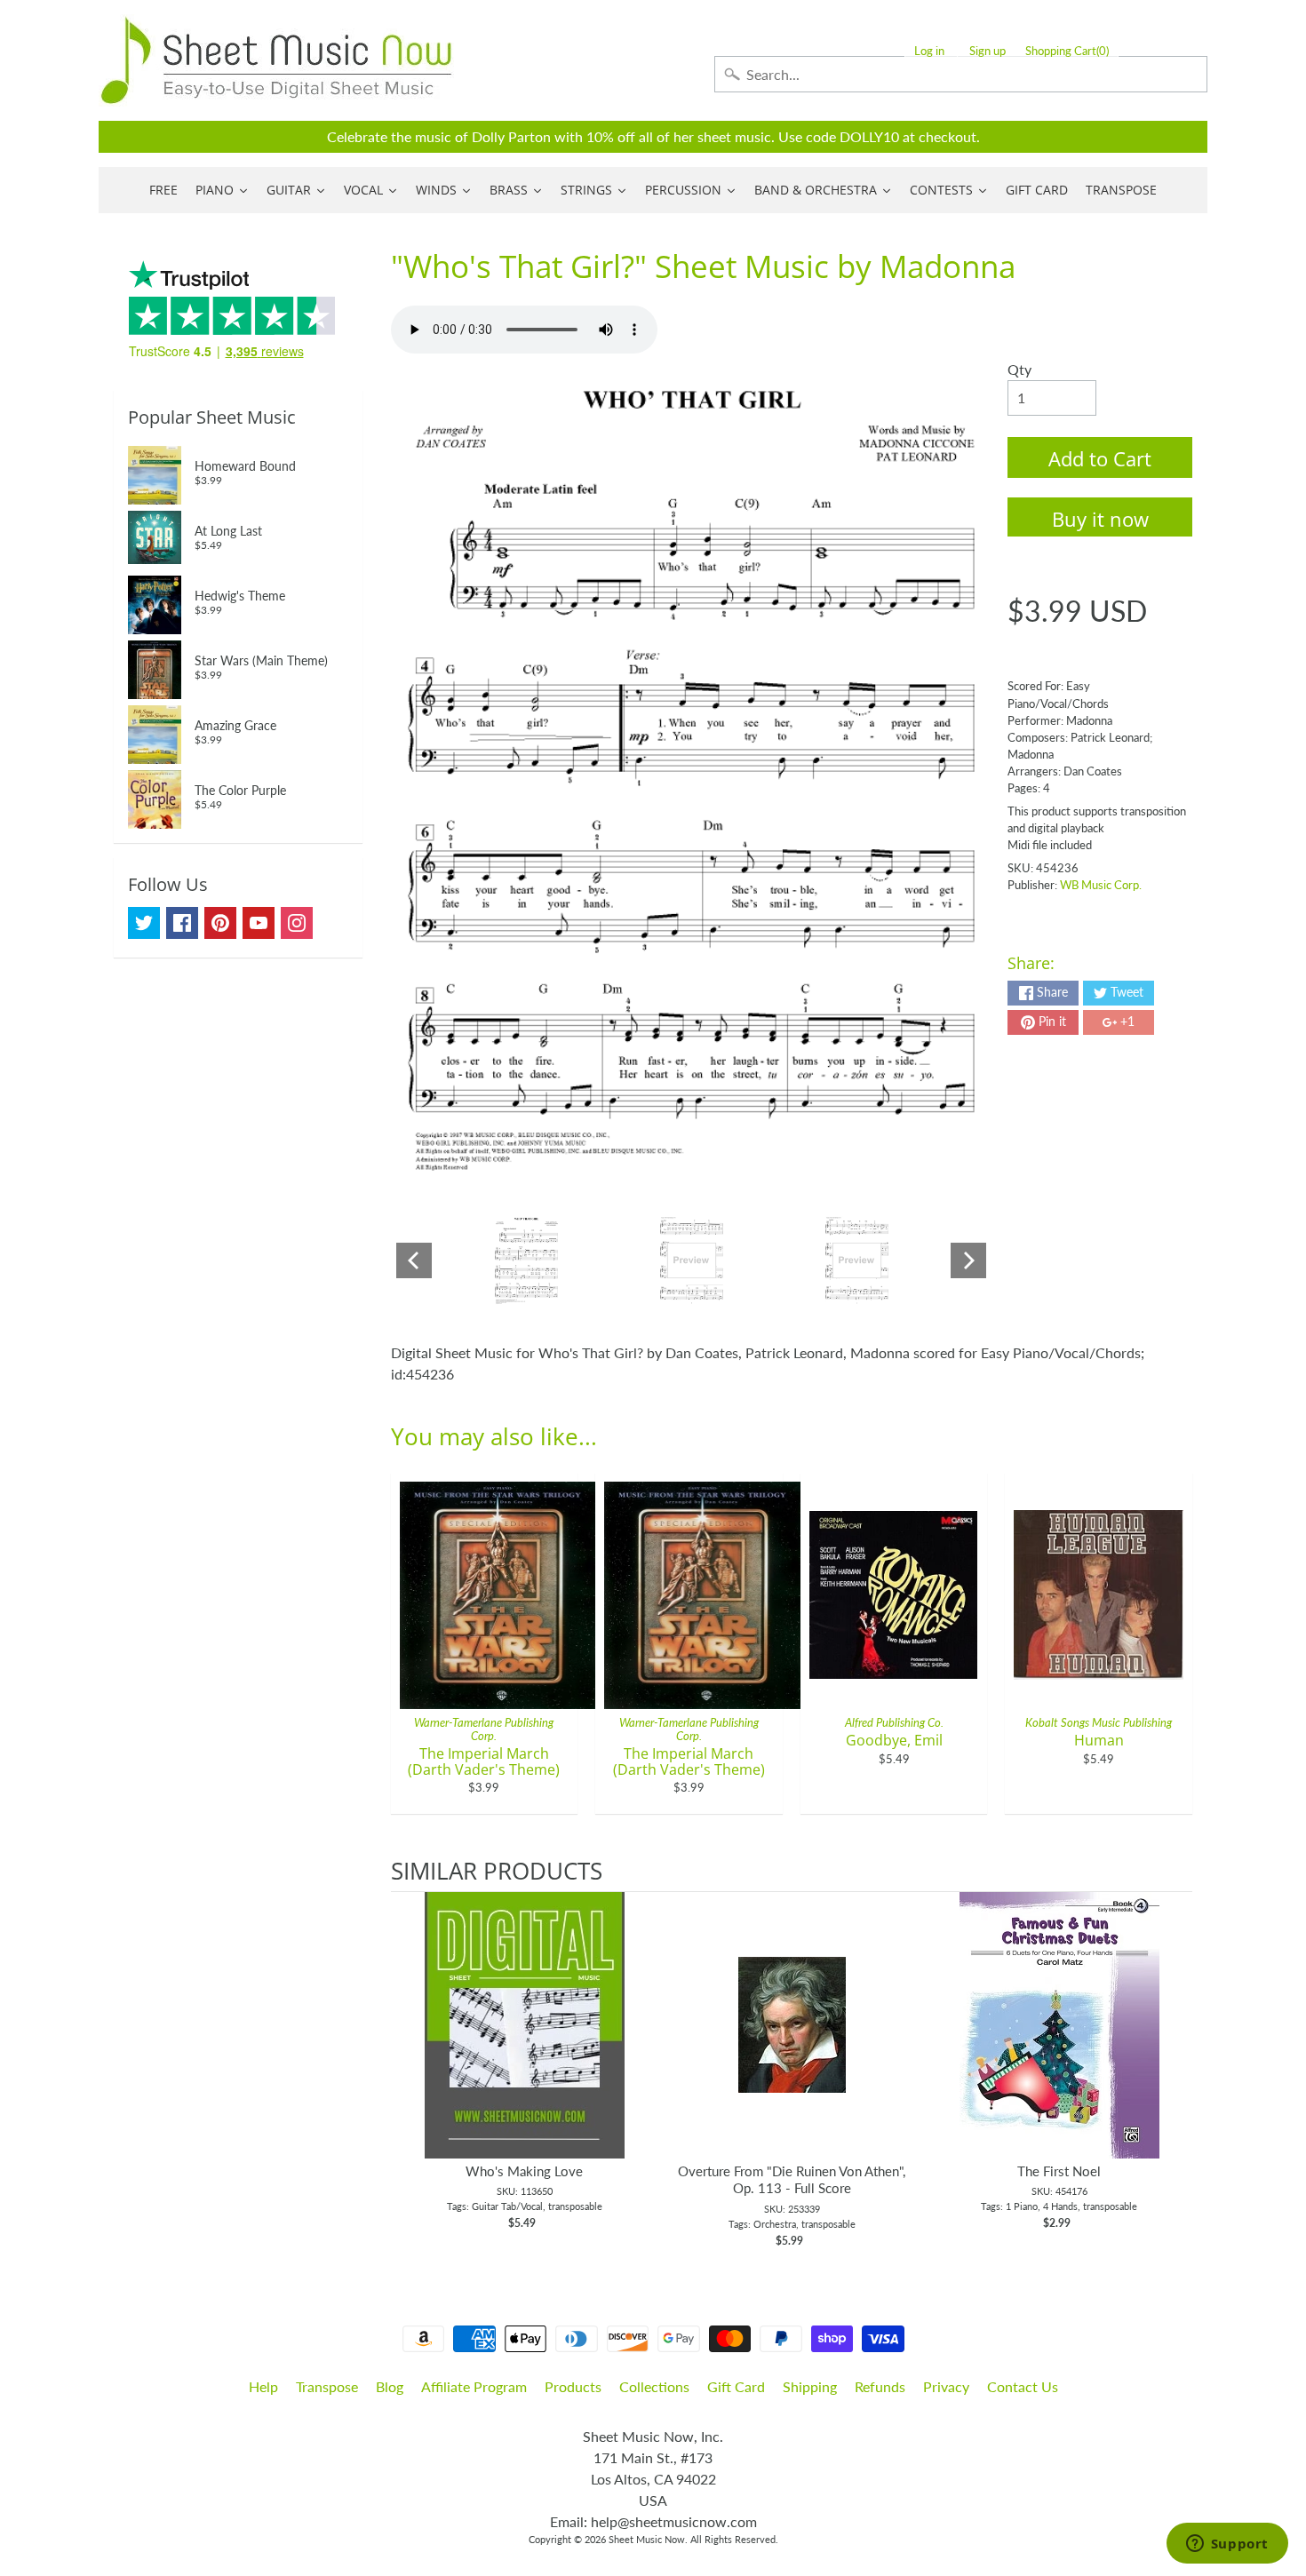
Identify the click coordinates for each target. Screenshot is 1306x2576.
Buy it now (1100, 519)
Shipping (810, 2386)
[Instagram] (297, 923)
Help (263, 2386)
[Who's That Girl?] (526, 1260)
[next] (1175, 2071)
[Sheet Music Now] (276, 60)
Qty (1019, 369)
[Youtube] (259, 923)
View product (525, 2043)
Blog (390, 2386)
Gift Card (736, 2386)
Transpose (327, 2386)
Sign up (987, 51)
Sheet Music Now (647, 2539)
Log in (929, 51)
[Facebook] (182, 923)
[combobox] (961, 74)
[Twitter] (144, 923)
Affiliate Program (474, 2386)
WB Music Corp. (1101, 885)
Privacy (946, 2386)
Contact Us (1023, 2386)
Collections (654, 2386)
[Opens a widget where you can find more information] (1227, 2545)
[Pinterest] (220, 923)
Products (573, 2386)
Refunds (880, 2386)
